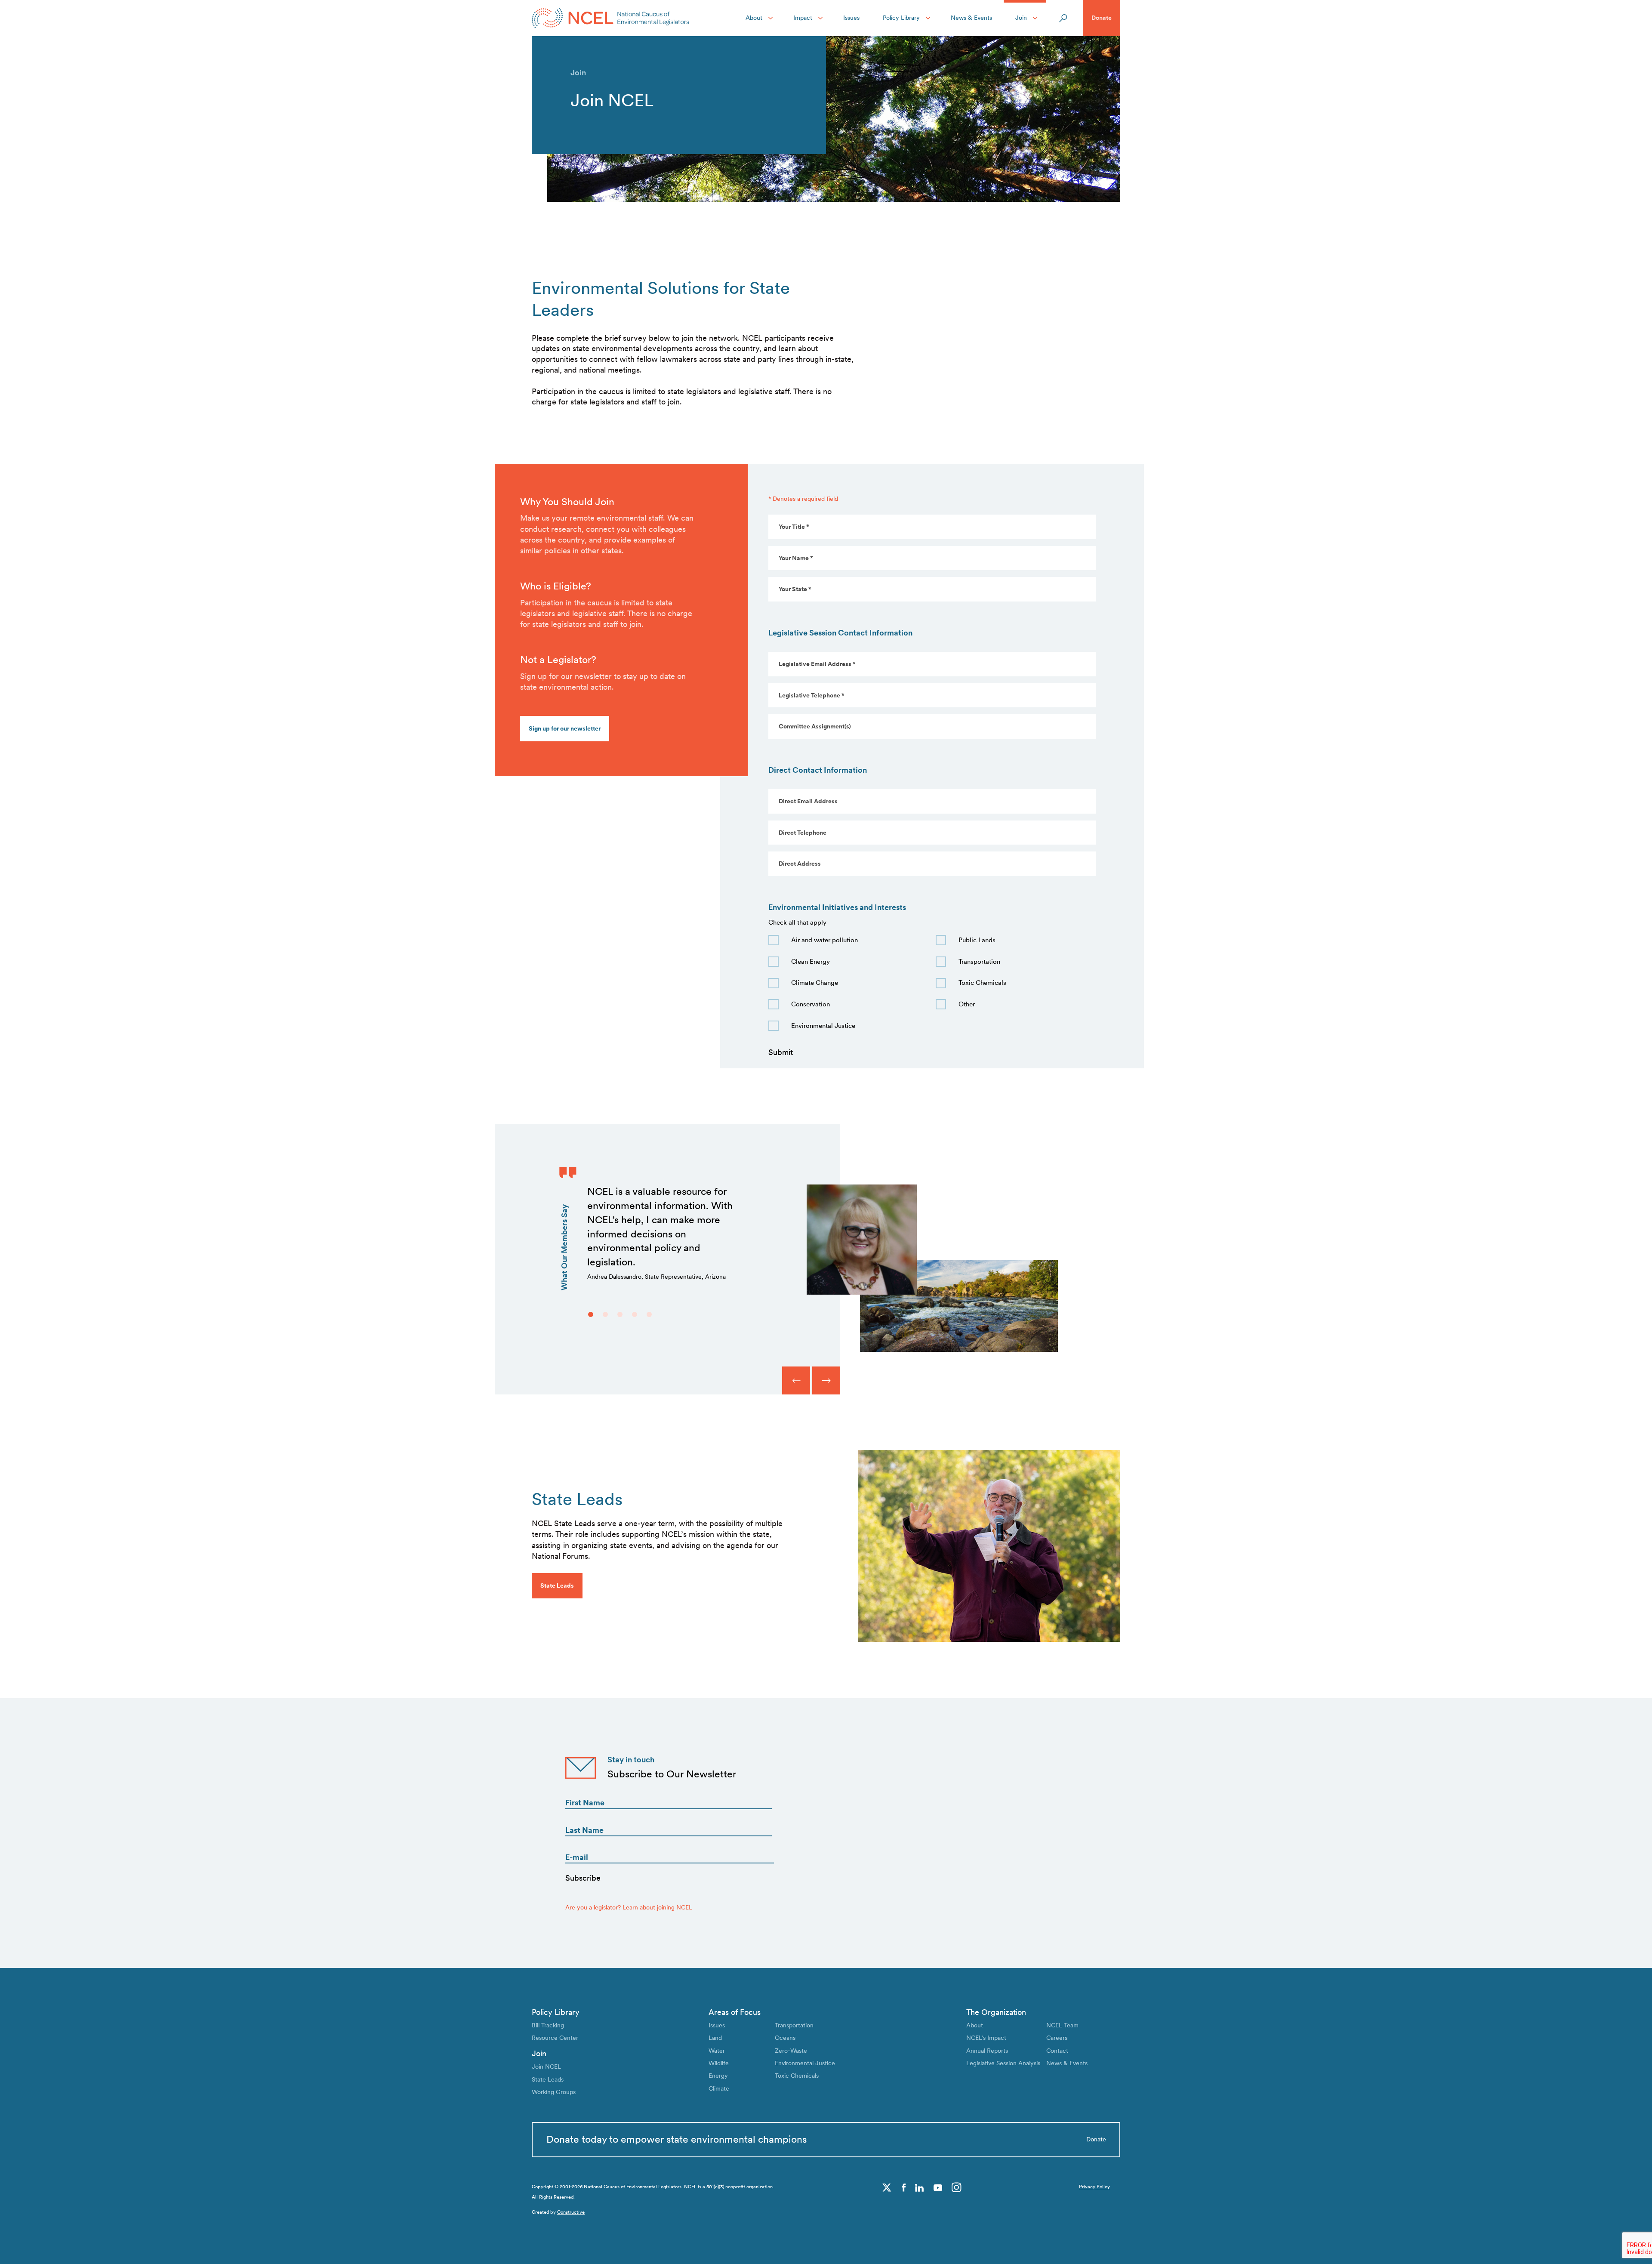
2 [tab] (605, 1314)
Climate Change (815, 983)
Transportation (979, 962)
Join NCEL (546, 2067)
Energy (718, 2076)
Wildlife (719, 2063)
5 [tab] (649, 1314)
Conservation (811, 1004)
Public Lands (977, 940)
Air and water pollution (824, 940)
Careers (1057, 2038)
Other (967, 1004)
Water (717, 2051)
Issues (851, 18)
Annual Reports (987, 2051)
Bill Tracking (548, 2025)
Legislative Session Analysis (1003, 2063)
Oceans (785, 2038)
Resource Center (555, 2038)
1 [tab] (591, 1314)
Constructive (571, 2212)
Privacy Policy (1094, 2187)
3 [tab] (620, 1314)
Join (1021, 18)
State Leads (548, 2079)
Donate (1102, 18)
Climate (719, 2088)
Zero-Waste (791, 2051)
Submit (781, 1052)
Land (715, 2038)
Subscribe (583, 1878)
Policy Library (901, 18)
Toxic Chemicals (982, 983)
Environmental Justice (823, 1026)
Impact (803, 18)
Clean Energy (811, 962)
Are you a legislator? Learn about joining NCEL (629, 1907)
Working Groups (554, 2092)
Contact (1057, 2051)
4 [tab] (635, 1314)
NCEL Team (1062, 2025)
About (754, 18)
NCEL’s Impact (986, 2038)
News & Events (971, 18)
